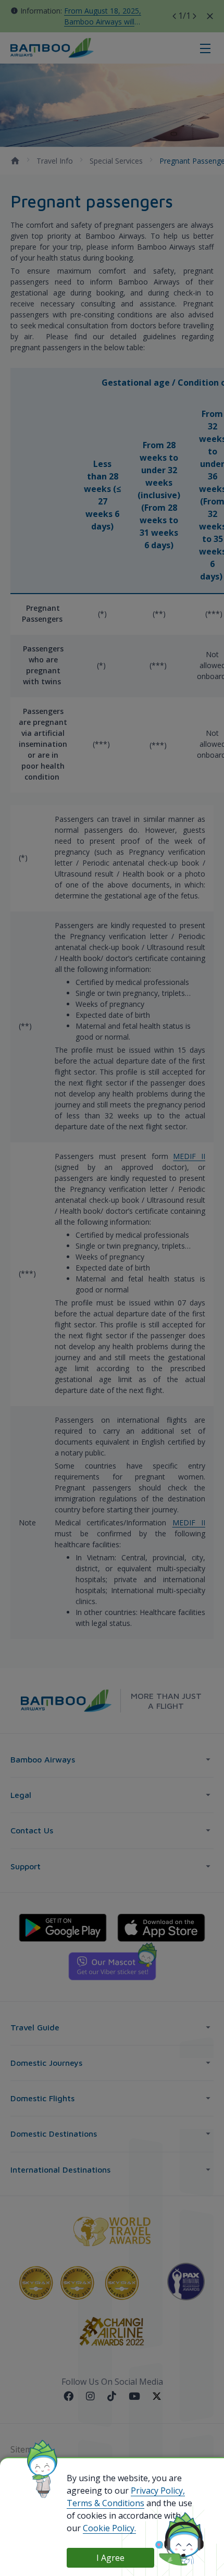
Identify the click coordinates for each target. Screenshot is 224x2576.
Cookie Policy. (109, 2528)
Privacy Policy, (158, 2491)
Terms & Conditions (105, 2503)
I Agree (110, 2558)
